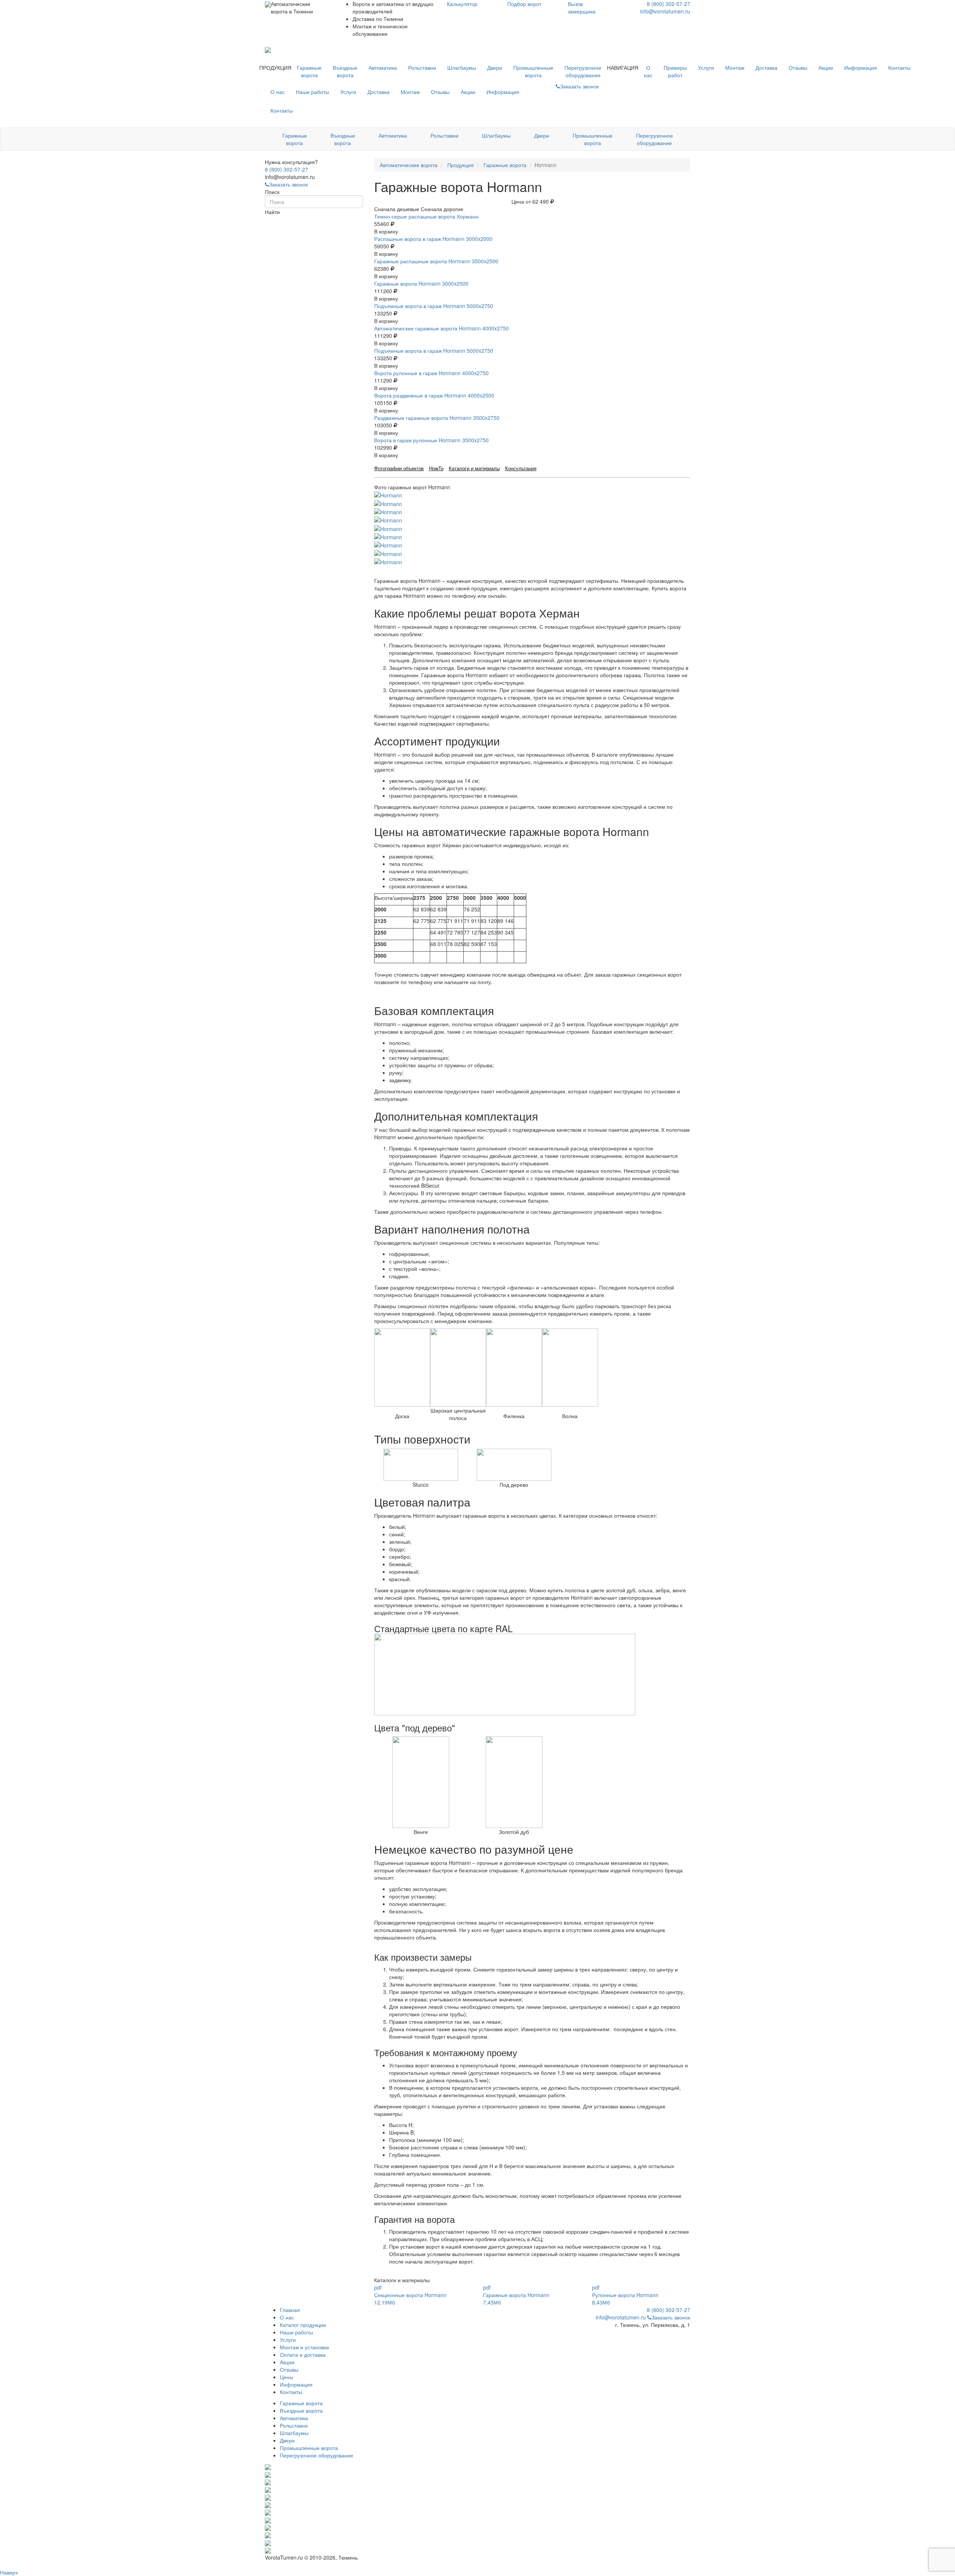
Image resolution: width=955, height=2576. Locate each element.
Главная (290, 2310)
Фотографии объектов (399, 468)
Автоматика (383, 67)
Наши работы (312, 92)
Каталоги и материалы (474, 468)
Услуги (706, 67)
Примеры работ (675, 71)
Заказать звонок (288, 184)
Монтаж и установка (304, 2347)
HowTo (436, 468)
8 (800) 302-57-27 (668, 4)
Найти (272, 212)
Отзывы (798, 67)
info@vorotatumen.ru (665, 11)
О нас (648, 71)
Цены (286, 2377)
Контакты (899, 67)
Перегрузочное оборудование (583, 71)
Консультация (521, 468)
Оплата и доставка (303, 2354)
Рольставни (422, 67)
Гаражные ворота (309, 71)
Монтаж (735, 67)
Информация (861, 67)
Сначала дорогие (442, 209)
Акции (826, 67)
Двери (495, 67)
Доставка (766, 67)
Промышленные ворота (533, 71)
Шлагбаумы (462, 67)
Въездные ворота (345, 71)
